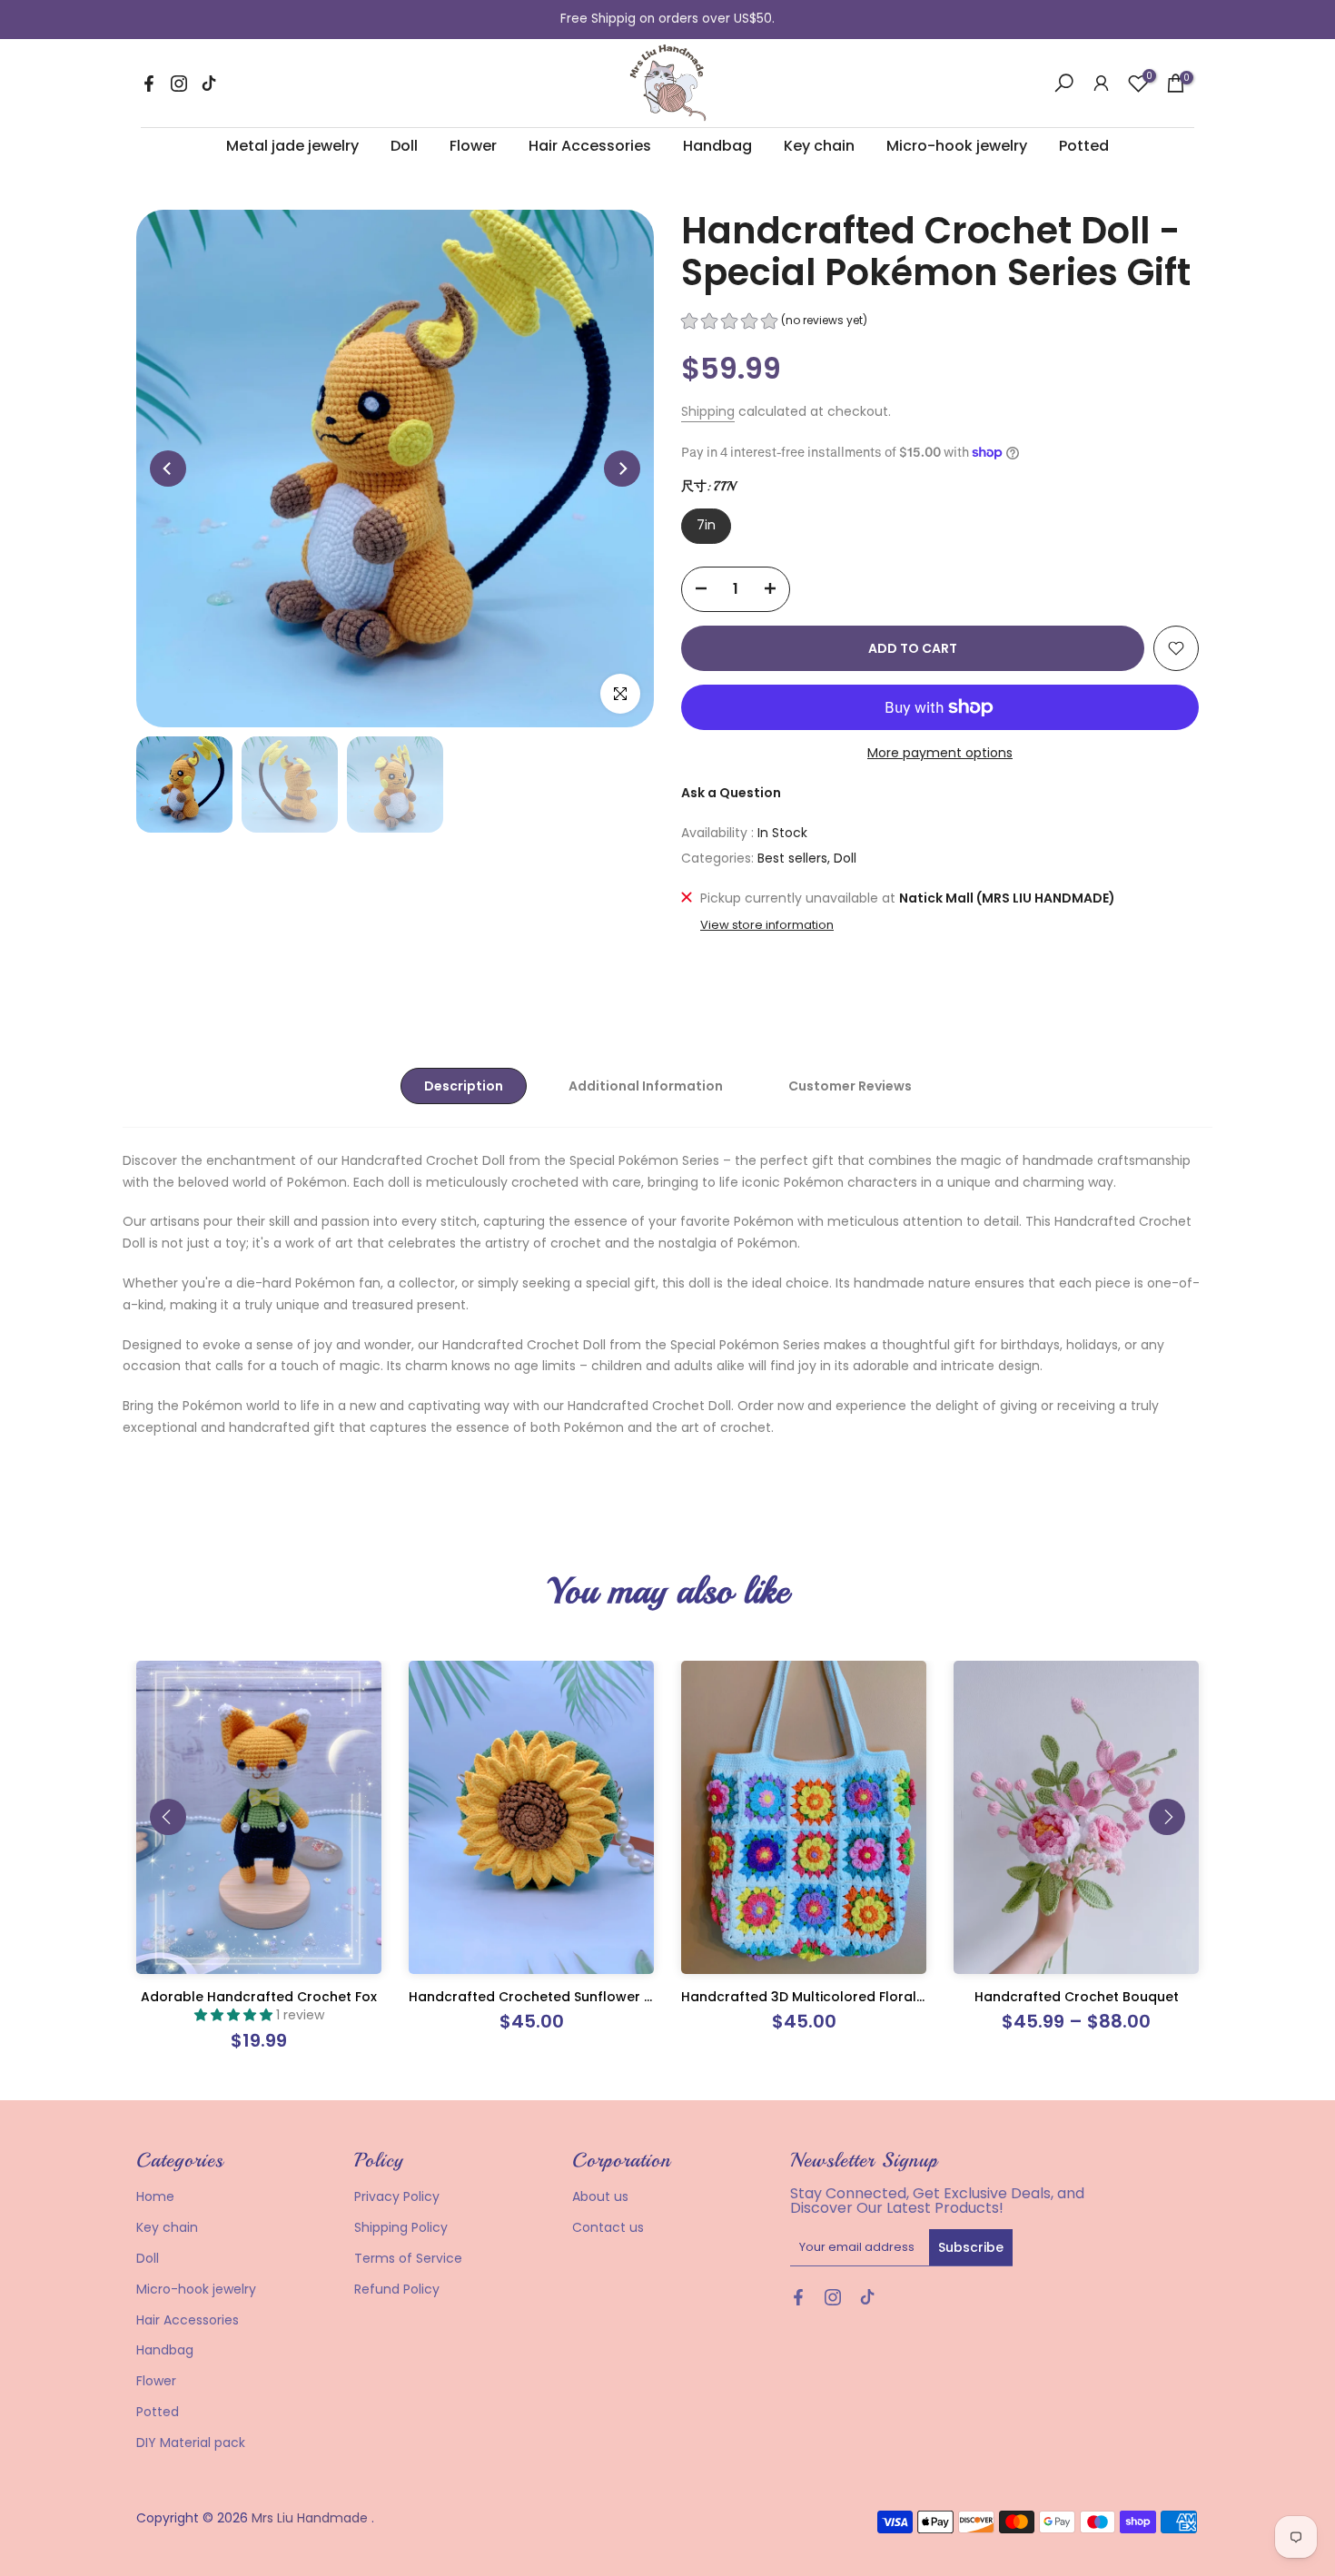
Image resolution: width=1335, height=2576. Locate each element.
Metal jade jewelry (292, 146)
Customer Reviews (850, 1085)
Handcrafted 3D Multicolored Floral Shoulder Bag (845, 1997)
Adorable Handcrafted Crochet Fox (259, 1997)
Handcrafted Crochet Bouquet (1077, 1997)
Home (155, 2196)
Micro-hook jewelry (957, 146)
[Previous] (168, 469)
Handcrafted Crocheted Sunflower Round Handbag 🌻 (590, 1997)
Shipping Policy (401, 2227)
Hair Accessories (590, 146)
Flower (473, 146)
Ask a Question (731, 793)
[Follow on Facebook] (149, 84)
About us (600, 2196)
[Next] (622, 469)
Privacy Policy (397, 2196)
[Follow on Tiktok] (209, 84)
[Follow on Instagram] (179, 84)
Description (464, 1085)
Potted (1084, 146)
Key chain (819, 146)
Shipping (708, 411)
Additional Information (646, 1085)
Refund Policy (397, 2289)
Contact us (608, 2227)
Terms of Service (408, 2258)
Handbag (717, 146)
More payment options (940, 753)
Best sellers (792, 858)
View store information (767, 925)
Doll (404, 146)
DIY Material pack (191, 2443)
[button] (774, 323)
